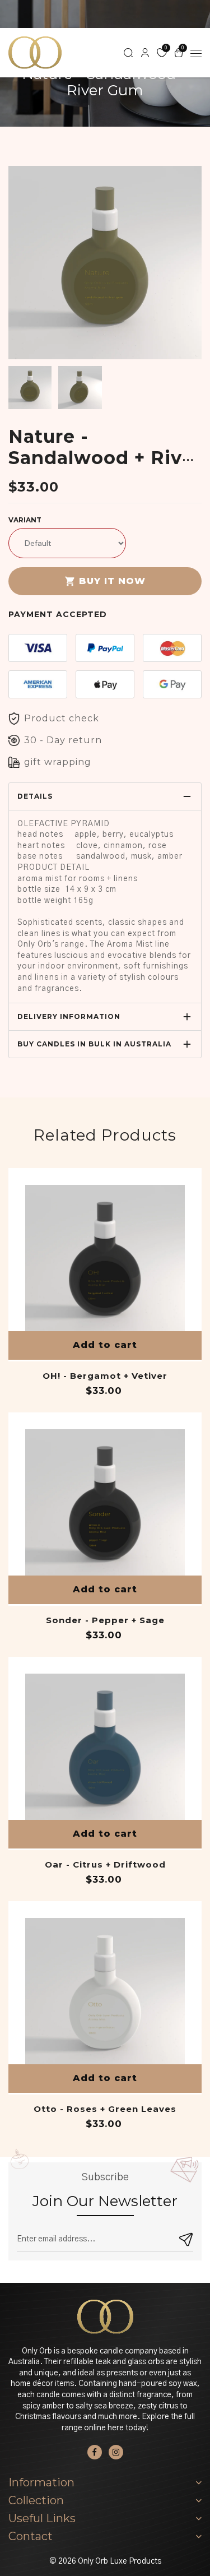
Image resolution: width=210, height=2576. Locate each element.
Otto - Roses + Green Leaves (105, 2109)
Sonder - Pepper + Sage (105, 1620)
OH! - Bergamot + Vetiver (105, 1376)
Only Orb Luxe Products (120, 2561)
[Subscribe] (186, 2239)
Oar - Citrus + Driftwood (105, 1864)
